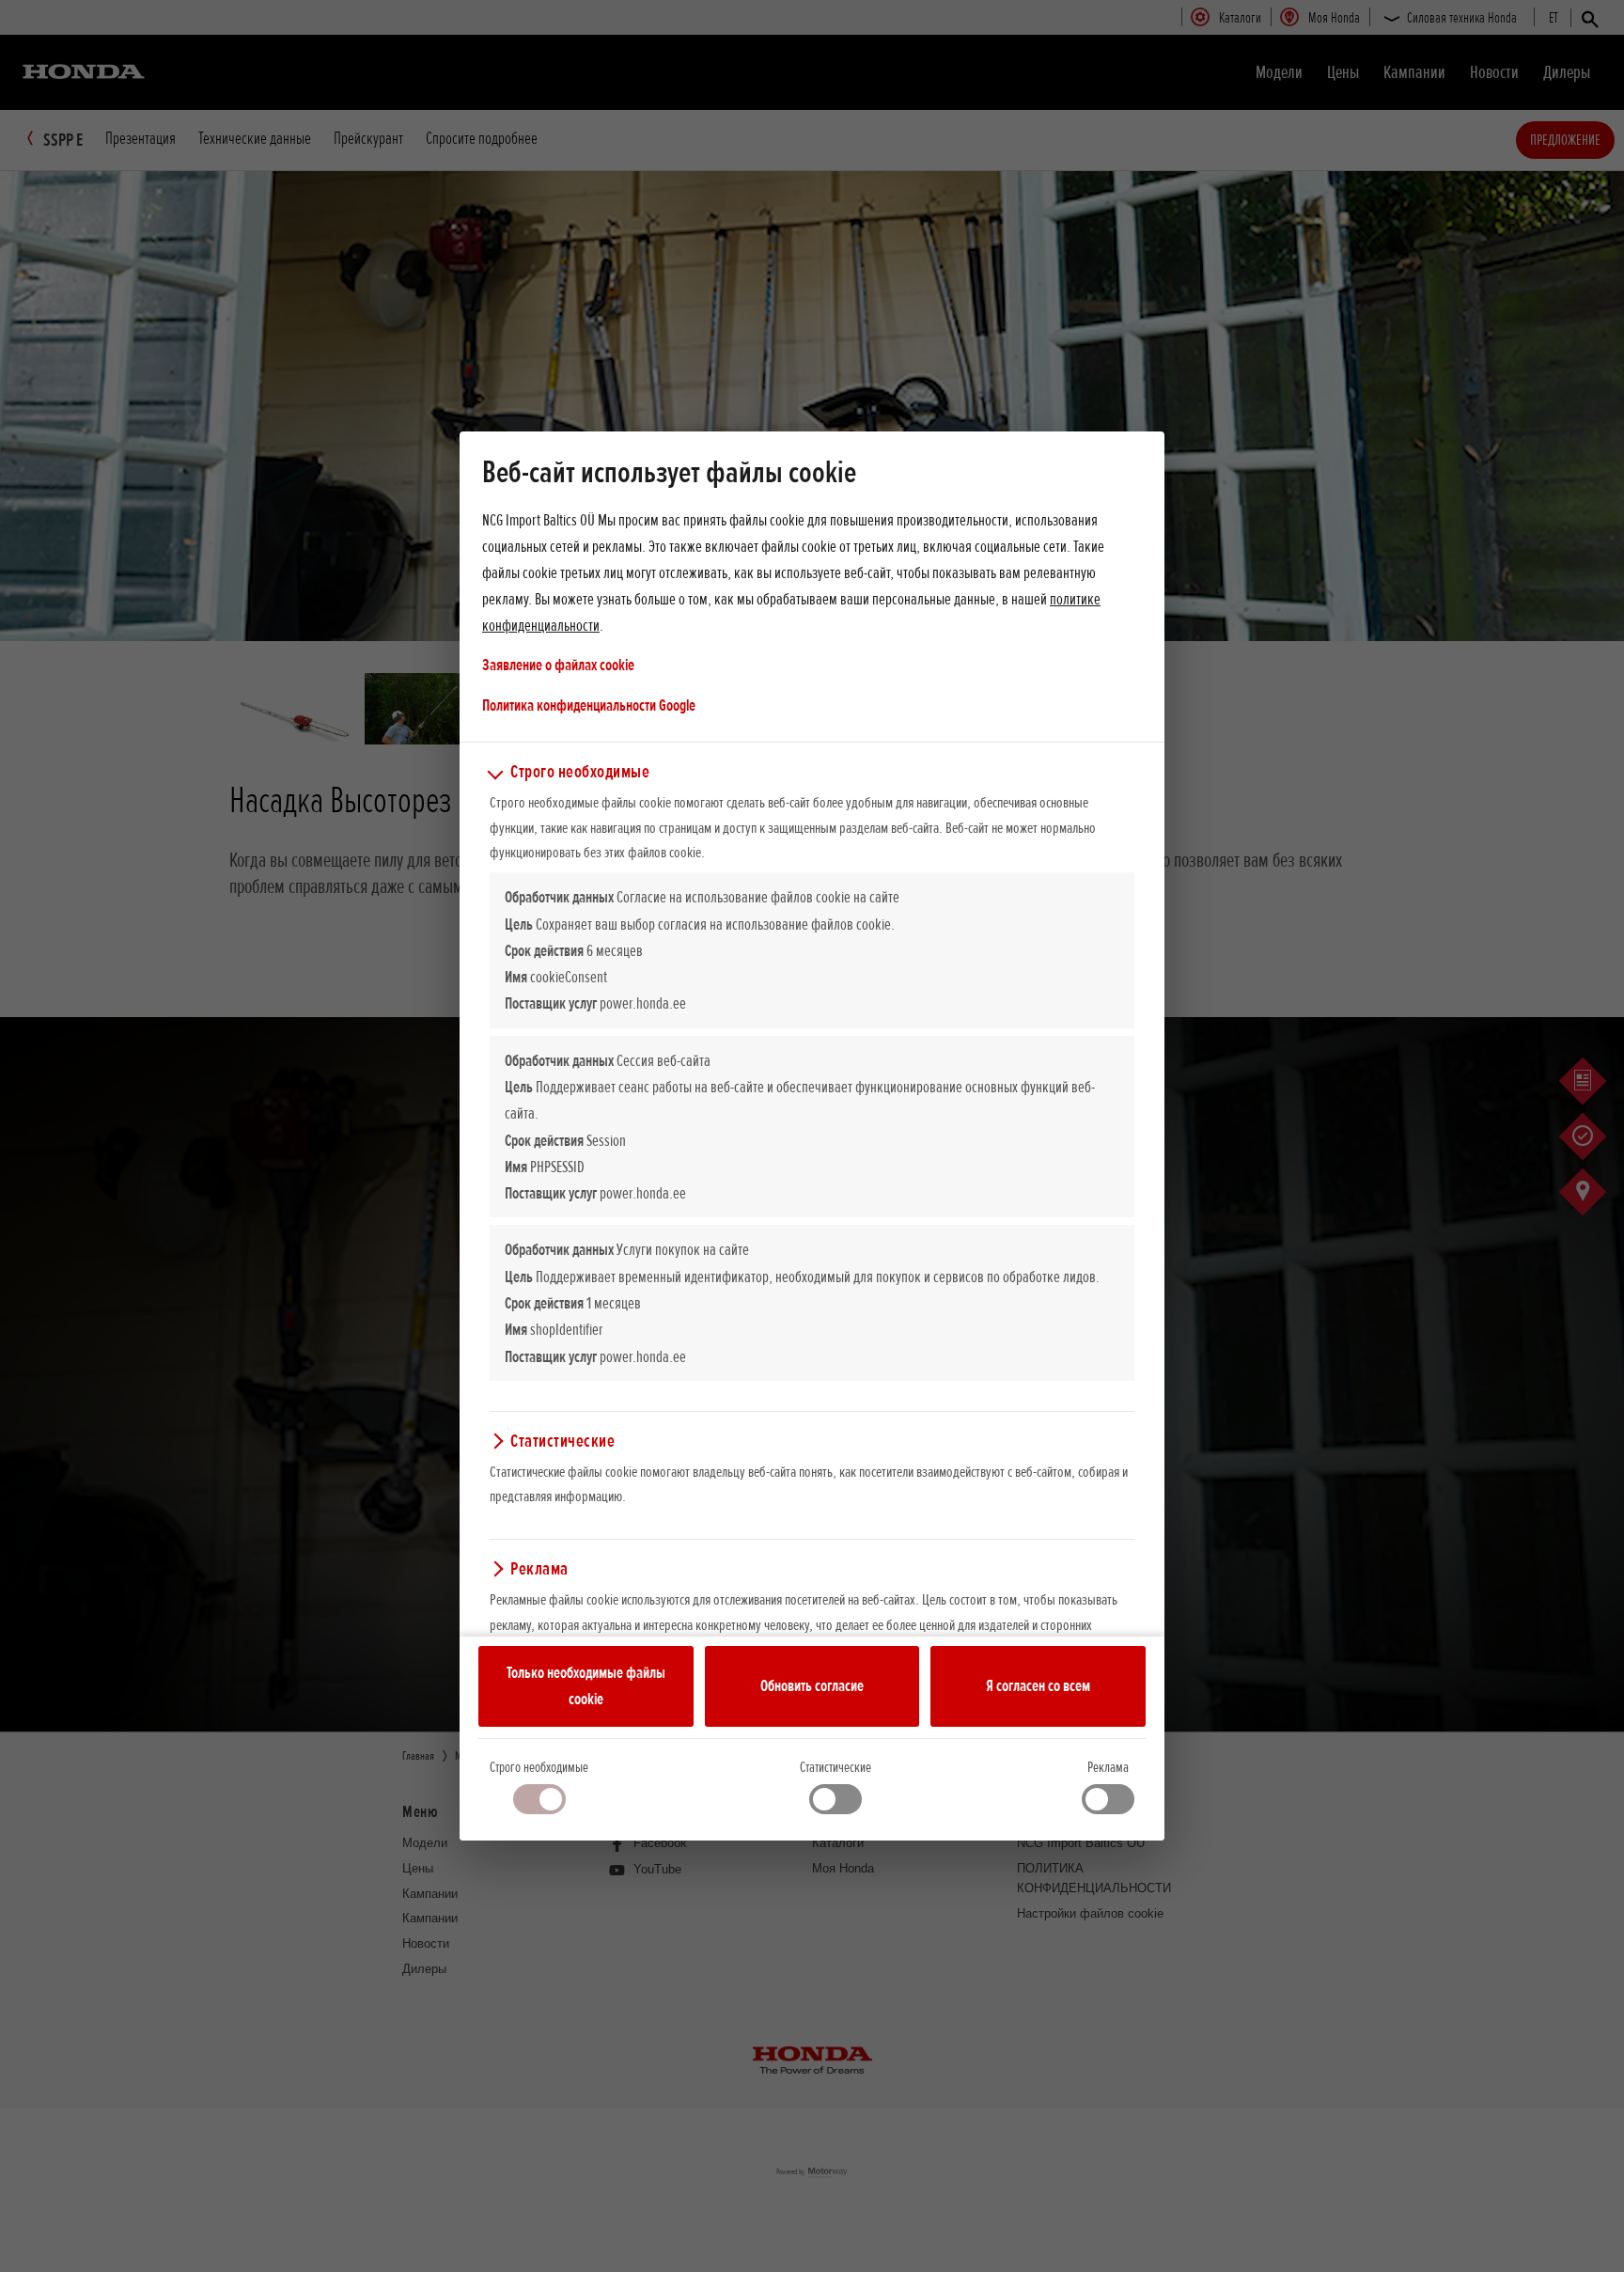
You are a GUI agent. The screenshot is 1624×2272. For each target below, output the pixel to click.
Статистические (835, 1767)
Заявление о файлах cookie (558, 665)
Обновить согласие (812, 1685)
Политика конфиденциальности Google (589, 705)
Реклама (1108, 1767)
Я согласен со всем (1038, 1685)
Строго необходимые (539, 1767)
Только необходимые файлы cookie (586, 1685)
